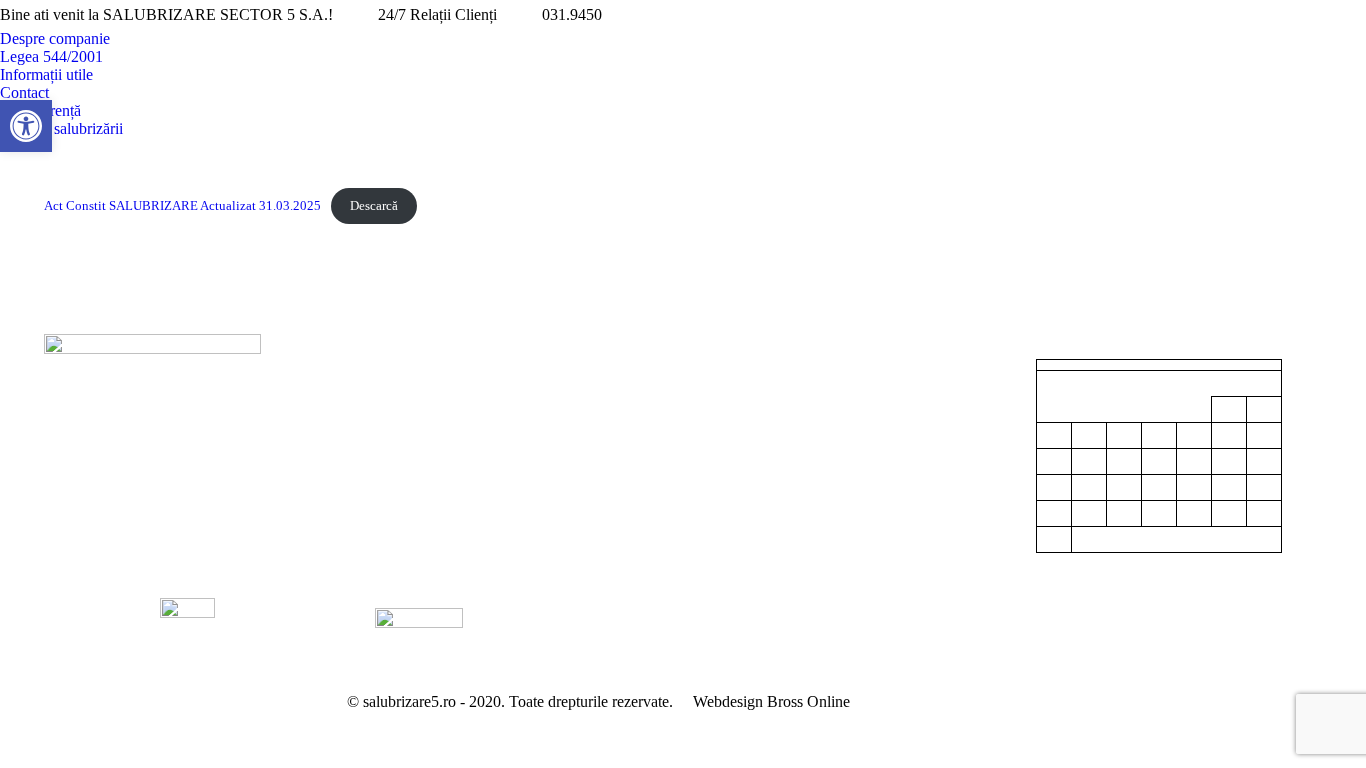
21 (1194, 488)
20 (1159, 488)
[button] (26, 126)
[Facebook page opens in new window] (1321, 15)
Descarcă (374, 206)
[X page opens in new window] (1351, 15)
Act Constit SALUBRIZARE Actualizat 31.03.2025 (182, 206)
